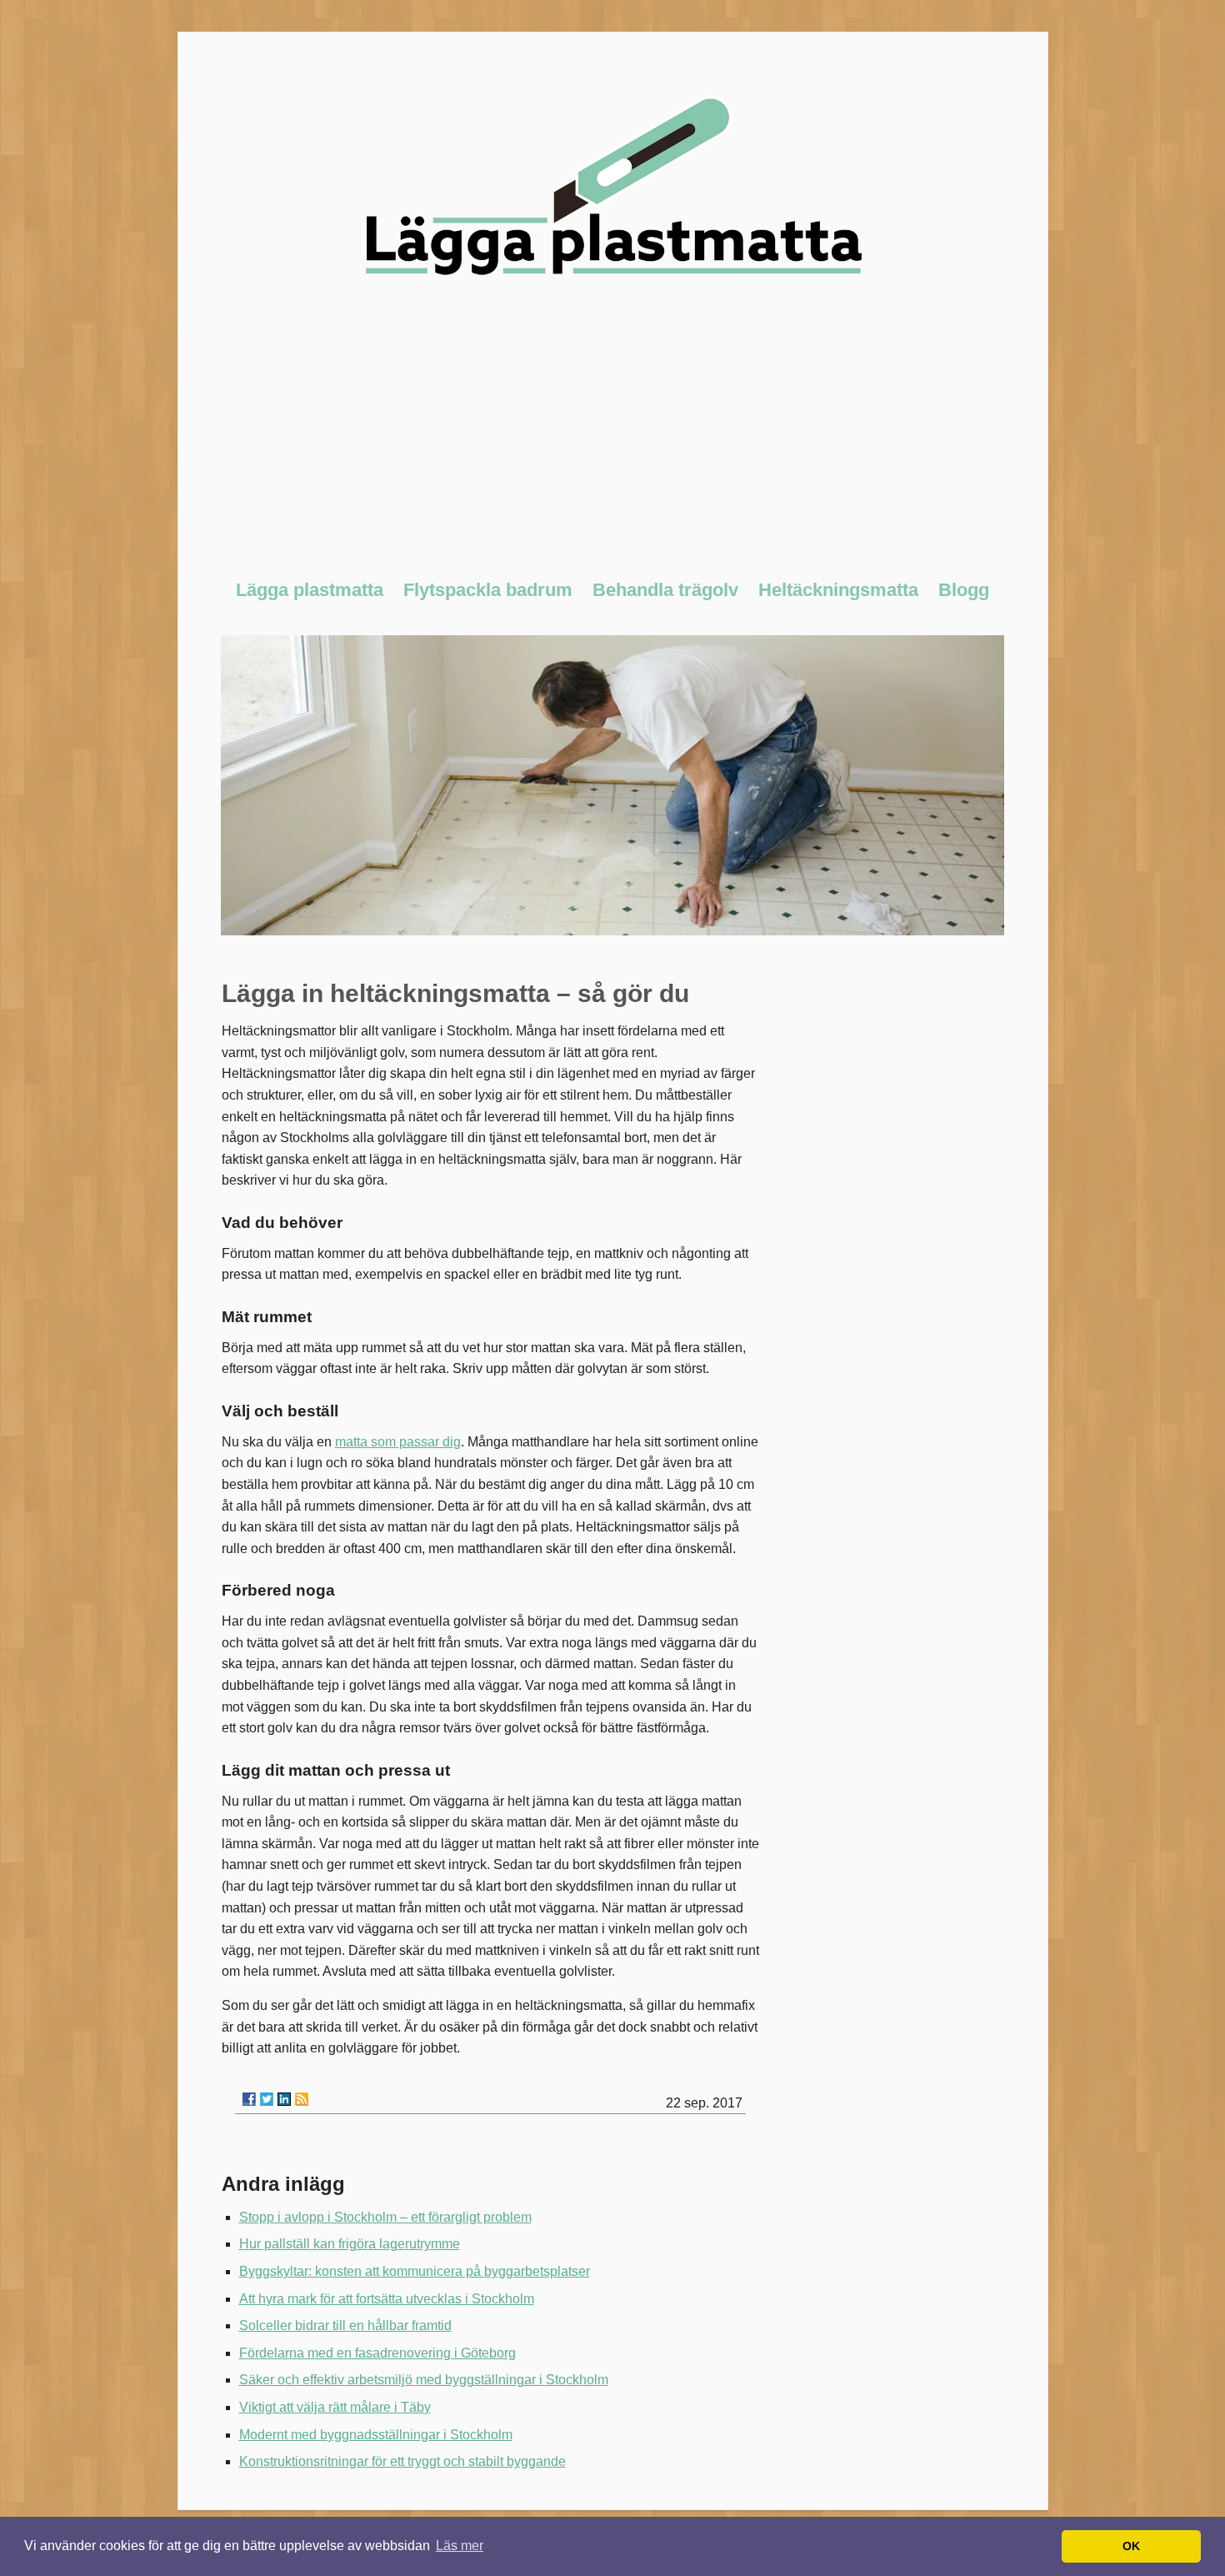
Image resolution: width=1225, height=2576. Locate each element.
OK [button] (1131, 2546)
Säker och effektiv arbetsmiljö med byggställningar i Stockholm (424, 2380)
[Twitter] (267, 2099)
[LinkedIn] (284, 2099)
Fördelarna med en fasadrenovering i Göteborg (377, 2353)
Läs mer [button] (460, 2546)
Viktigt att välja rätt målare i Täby (335, 2407)
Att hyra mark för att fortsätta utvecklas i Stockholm (387, 2299)
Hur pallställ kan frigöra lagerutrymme (350, 2244)
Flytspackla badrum (488, 590)
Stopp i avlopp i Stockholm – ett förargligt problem (385, 2217)
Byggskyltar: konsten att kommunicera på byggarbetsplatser (415, 2271)
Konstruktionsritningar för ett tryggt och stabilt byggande (402, 2461)
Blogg (964, 590)
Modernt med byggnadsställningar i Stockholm (376, 2435)
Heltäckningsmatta (838, 590)
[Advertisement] (613, 437)
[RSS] (302, 2099)
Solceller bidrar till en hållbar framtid (345, 2325)
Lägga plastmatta (310, 590)
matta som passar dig (398, 1442)
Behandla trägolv (665, 590)
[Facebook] (249, 2099)
